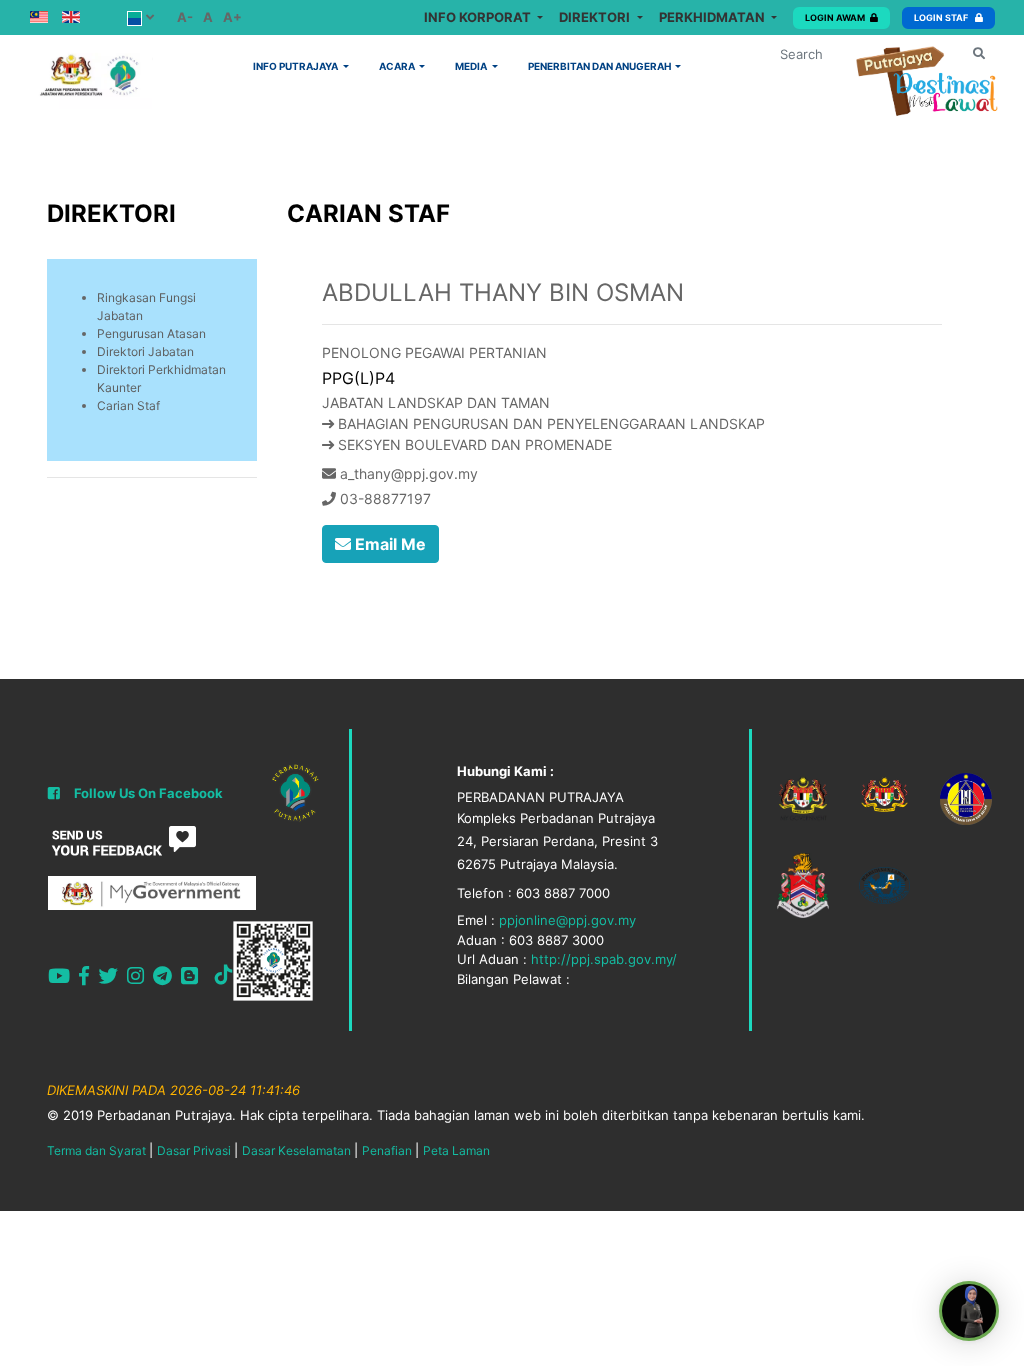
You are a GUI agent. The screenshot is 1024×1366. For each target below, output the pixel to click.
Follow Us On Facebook (148, 793)
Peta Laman (456, 1150)
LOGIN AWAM (835, 17)
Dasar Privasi (194, 1150)
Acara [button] (398, 66)
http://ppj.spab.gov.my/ (604, 959)
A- (185, 17)
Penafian (387, 1150)
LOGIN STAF (942, 17)
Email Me (388, 544)
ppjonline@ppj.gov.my (567, 920)
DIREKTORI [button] (596, 17)
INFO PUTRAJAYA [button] (296, 66)
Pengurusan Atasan (151, 333)
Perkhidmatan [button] (713, 17)
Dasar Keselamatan (296, 1150)
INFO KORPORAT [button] (479, 17)
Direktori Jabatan (145, 351)
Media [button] (472, 66)
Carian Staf (128, 405)
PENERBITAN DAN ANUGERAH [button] (600, 66)
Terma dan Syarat (96, 1150)
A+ (232, 17)
